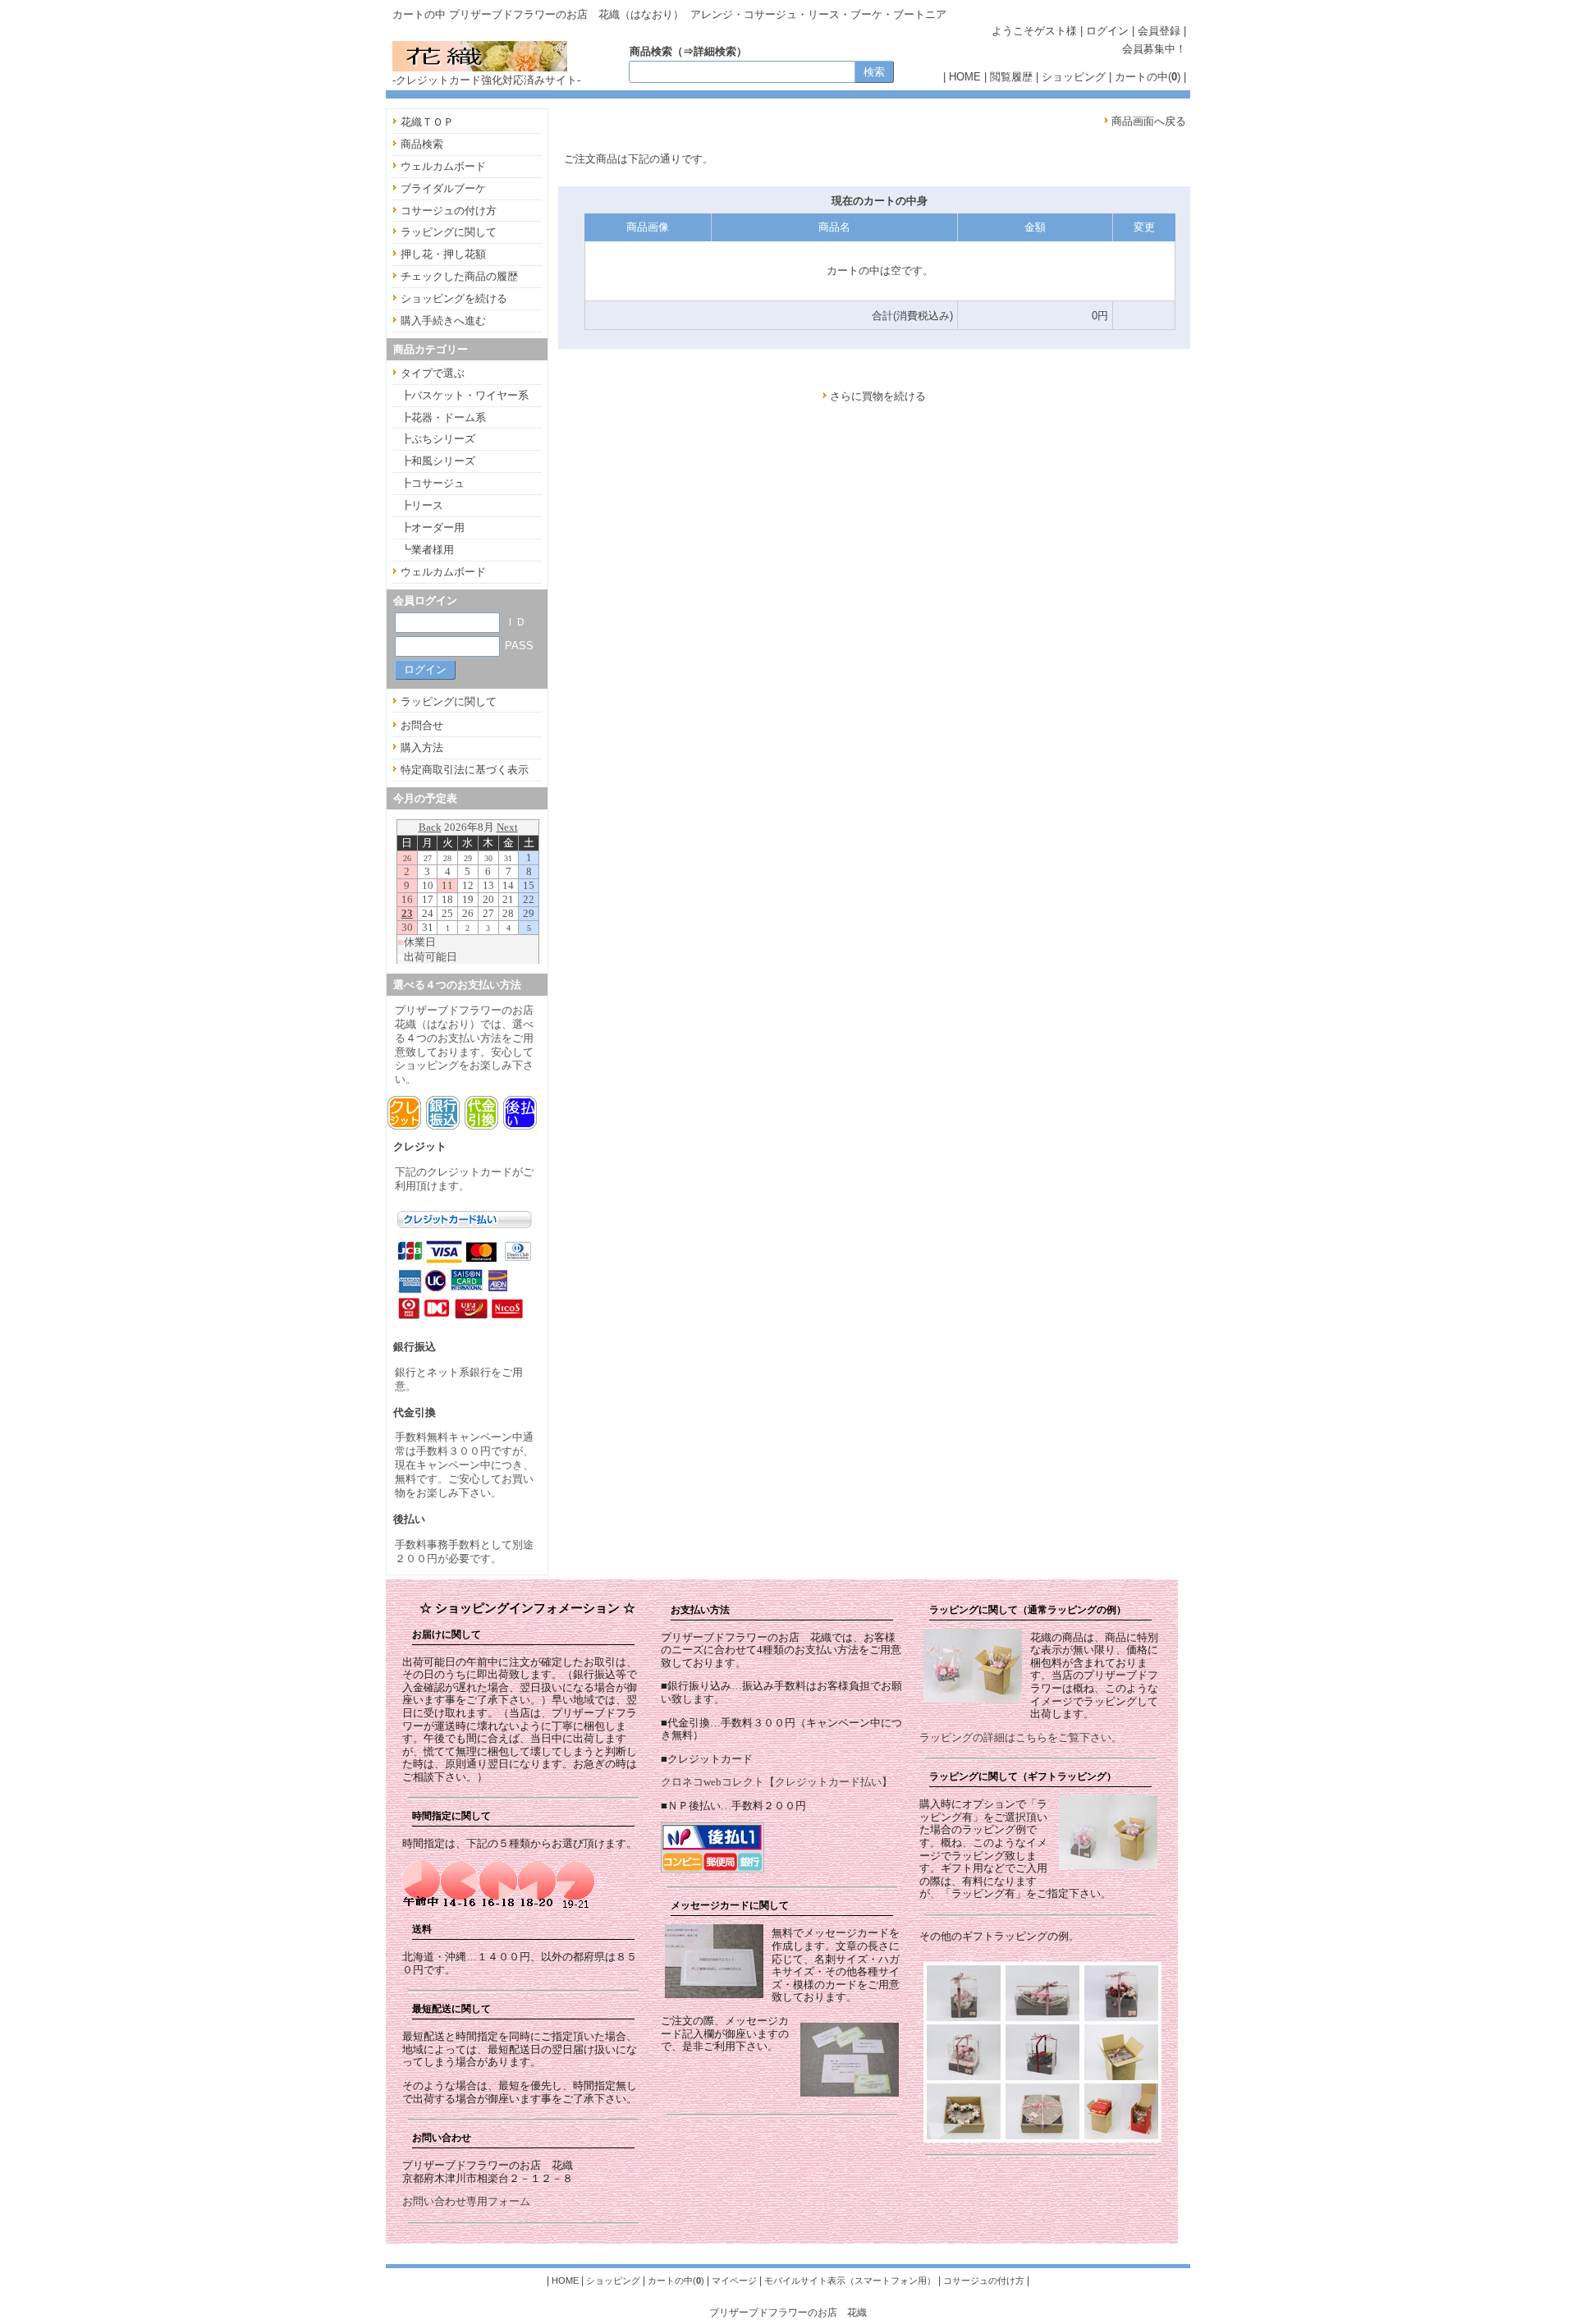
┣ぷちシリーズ (438, 439)
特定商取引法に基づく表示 (465, 770)
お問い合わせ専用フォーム (466, 2201)
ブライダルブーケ (443, 188)
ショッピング (1074, 77)
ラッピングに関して (449, 232)
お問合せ (422, 725)
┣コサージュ (433, 483)
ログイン (1107, 31)
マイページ (734, 2280)
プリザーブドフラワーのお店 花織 (788, 2312)
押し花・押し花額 (443, 254)
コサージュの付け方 (449, 211)
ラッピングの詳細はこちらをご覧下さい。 (1021, 1737)
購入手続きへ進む (443, 321)
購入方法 (422, 747)
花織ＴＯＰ (427, 122)
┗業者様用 (427, 550)
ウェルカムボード (443, 166)
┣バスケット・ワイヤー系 (465, 395)
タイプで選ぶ (433, 373)
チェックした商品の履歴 (459, 276)
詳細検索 (715, 51)
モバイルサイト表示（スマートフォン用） (850, 2280)
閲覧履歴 (1011, 77)
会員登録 (1159, 31)
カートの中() (1148, 77)
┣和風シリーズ (438, 461)
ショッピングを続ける (454, 298)
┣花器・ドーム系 (443, 417)
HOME (965, 77)
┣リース (422, 505)
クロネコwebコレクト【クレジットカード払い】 (777, 1782)
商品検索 (422, 144)
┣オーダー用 (433, 527)
